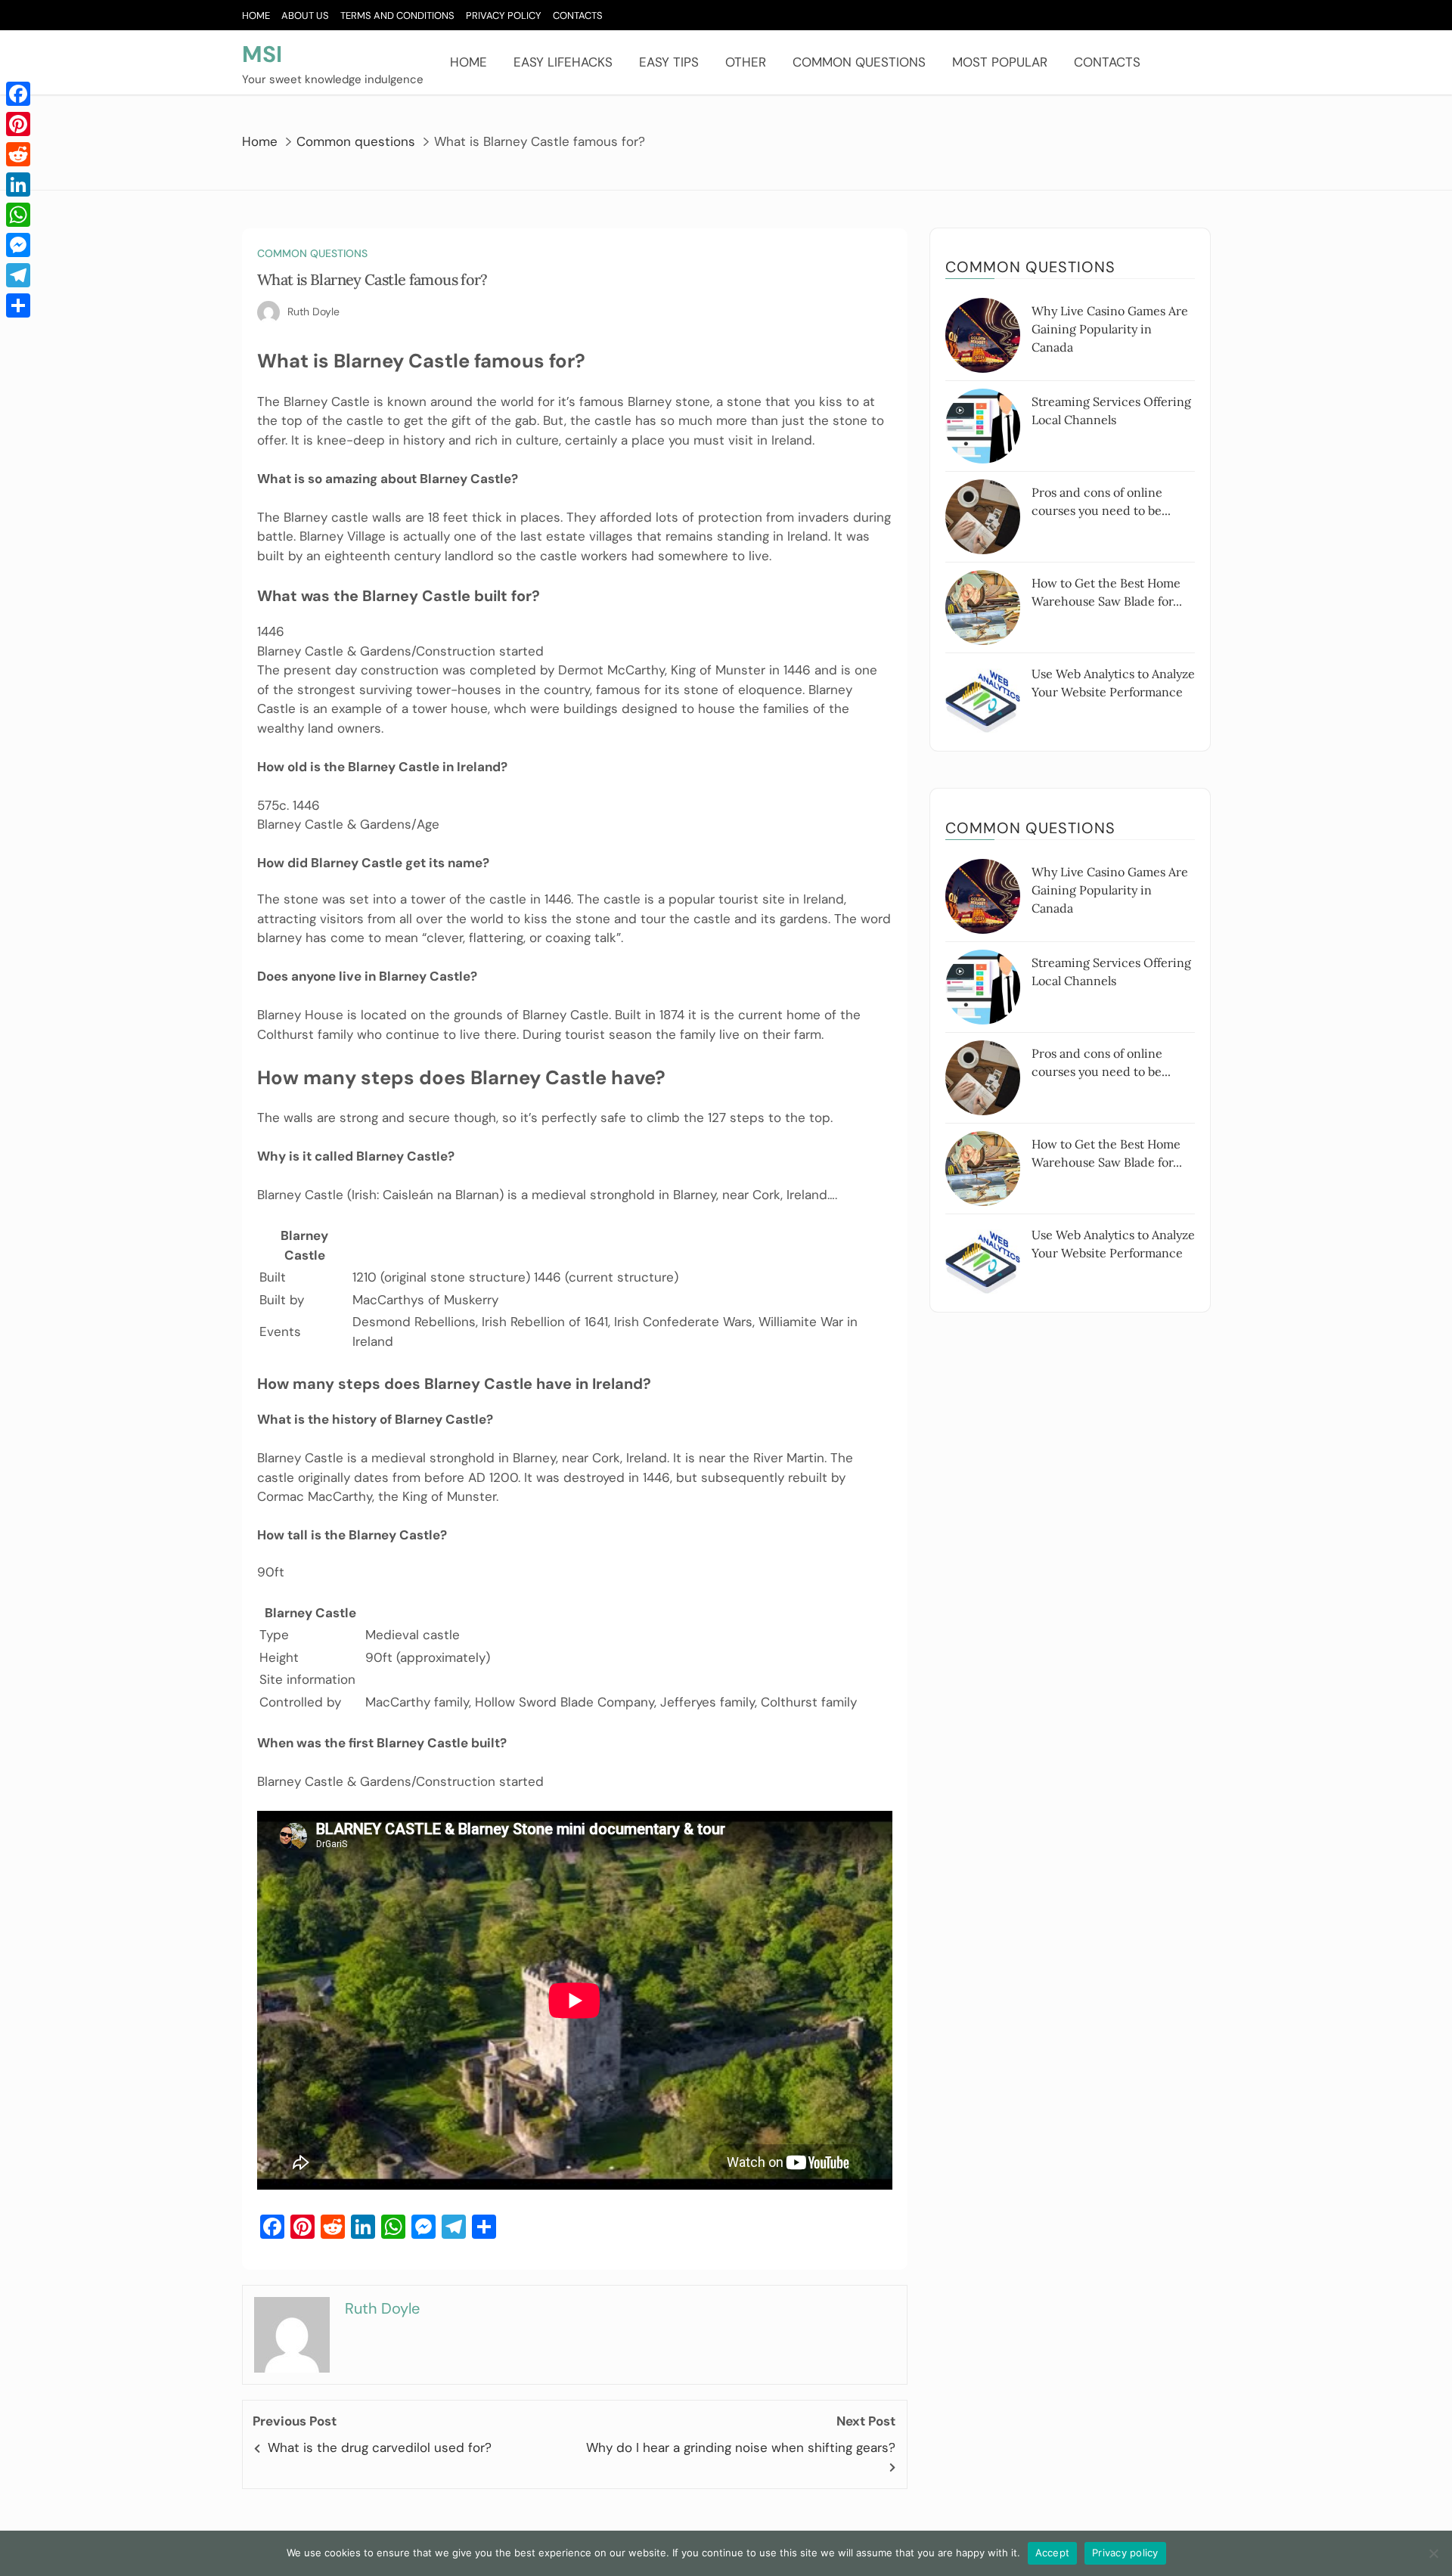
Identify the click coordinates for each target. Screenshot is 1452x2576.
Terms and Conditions (397, 15)
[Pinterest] (18, 124)
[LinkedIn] (18, 184)
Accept (1053, 2553)
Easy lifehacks (563, 62)
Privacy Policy (504, 15)
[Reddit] (18, 154)
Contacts (578, 15)
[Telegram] (18, 275)
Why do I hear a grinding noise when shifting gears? (741, 2447)
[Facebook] (18, 94)
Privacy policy (1125, 2553)
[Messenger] (18, 245)
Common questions (859, 62)
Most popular (1000, 62)
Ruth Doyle (313, 312)
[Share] (18, 305)
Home (256, 15)
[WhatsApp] (18, 215)
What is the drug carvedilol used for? (380, 2447)
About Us (305, 15)
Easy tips (669, 62)
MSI (262, 54)
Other (746, 62)
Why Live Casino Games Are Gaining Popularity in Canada (1110, 329)
